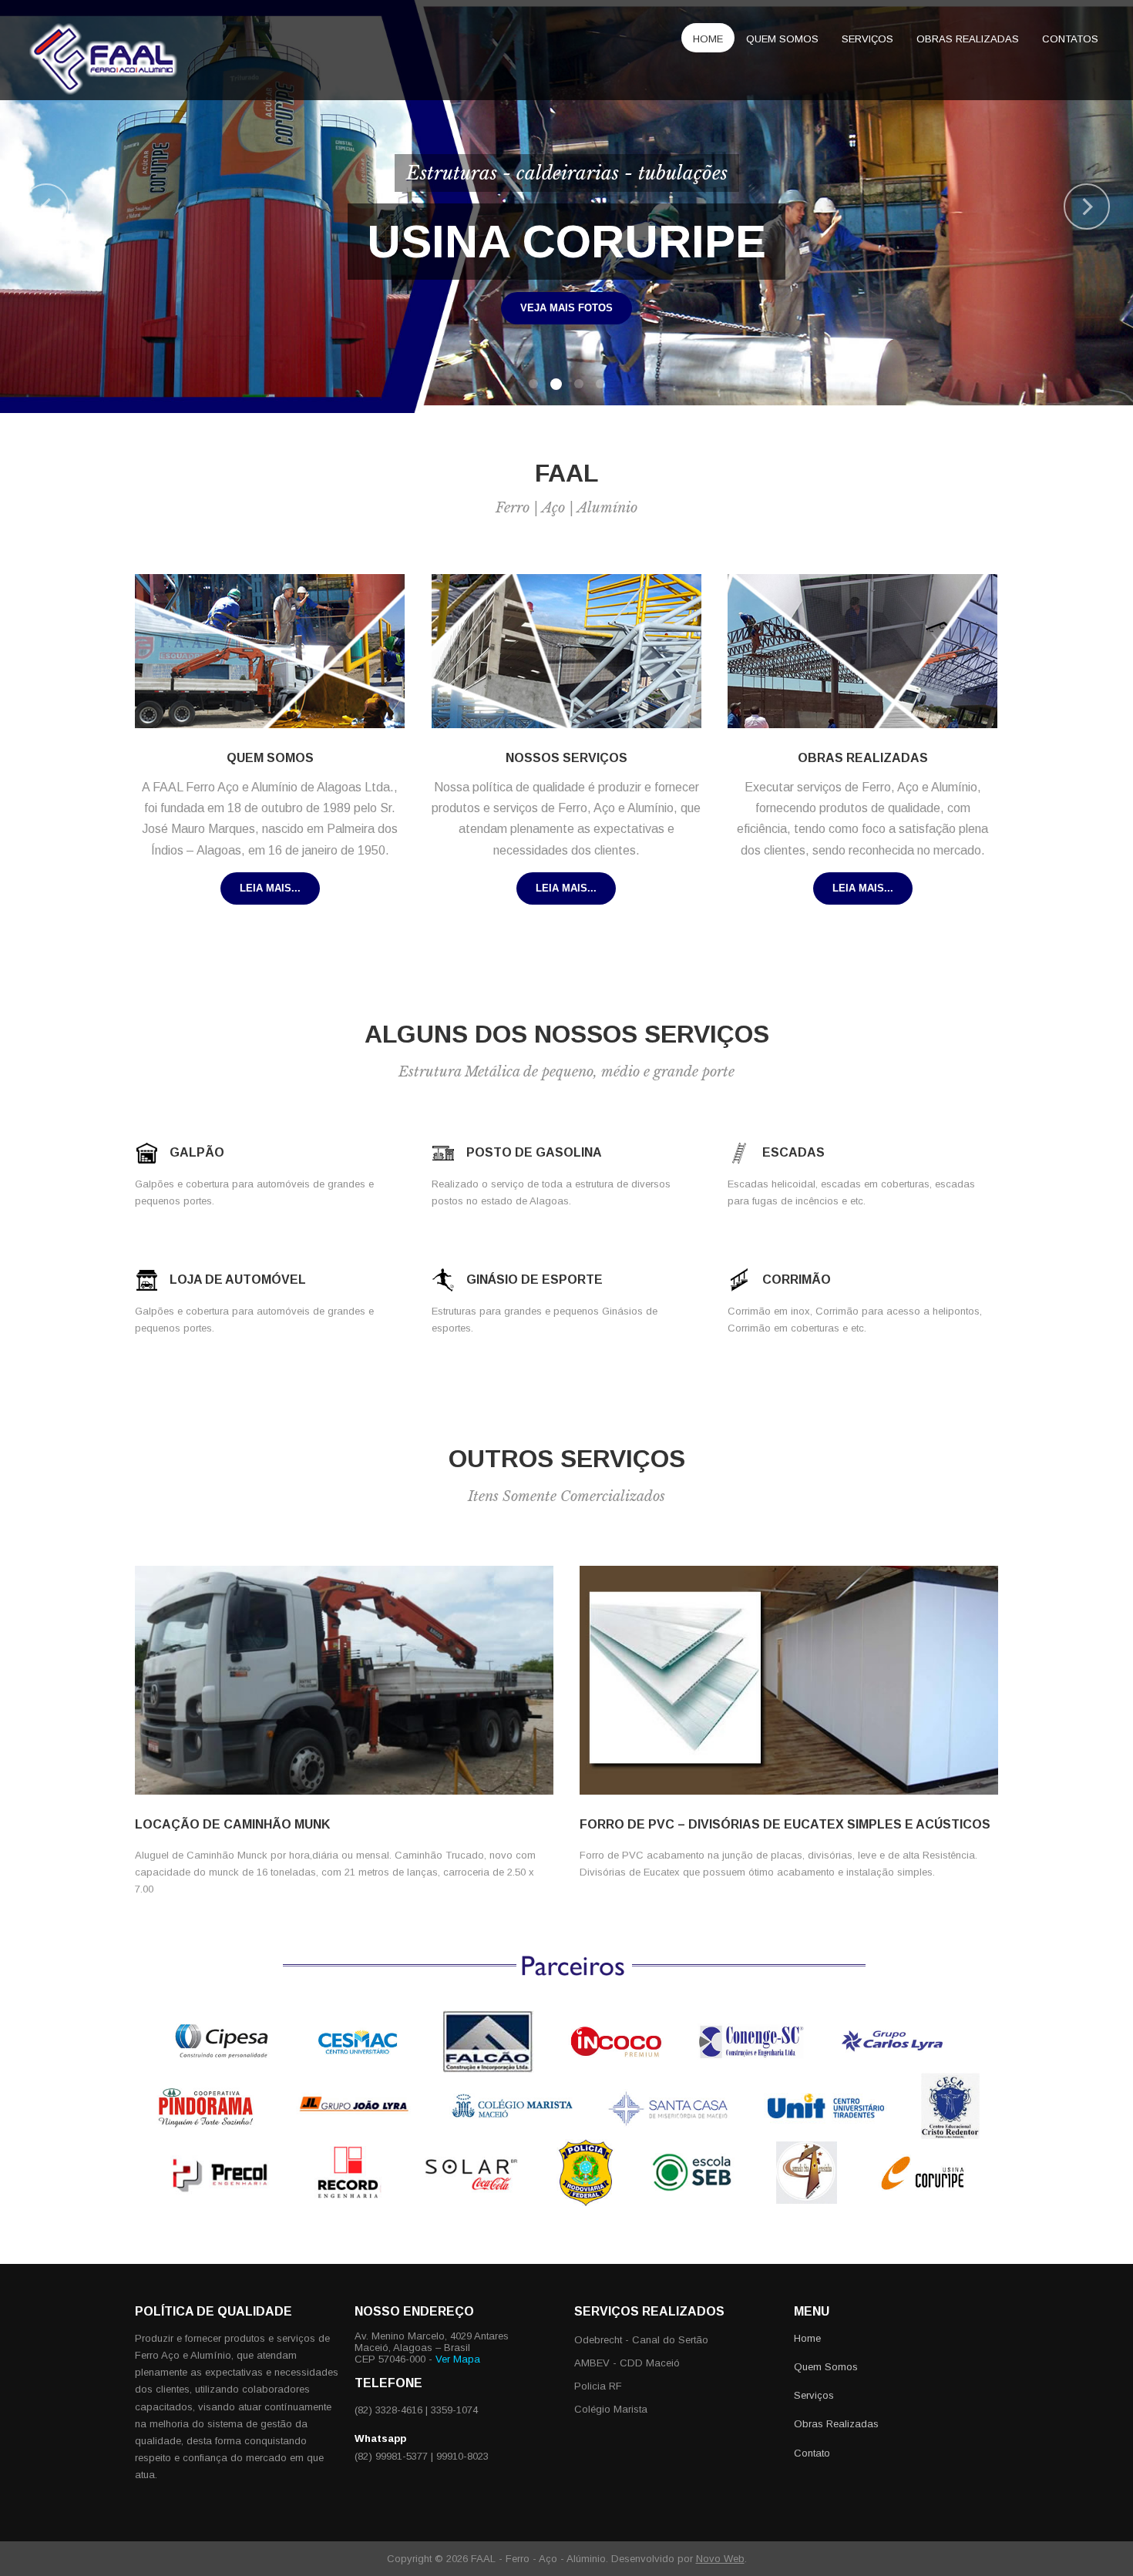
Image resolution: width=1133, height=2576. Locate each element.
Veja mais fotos (802, 308)
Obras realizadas (968, 39)
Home (708, 39)
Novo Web (720, 2559)
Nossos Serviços (566, 758)
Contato (812, 2453)
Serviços (867, 39)
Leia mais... (270, 888)
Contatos (1070, 39)
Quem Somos (782, 39)
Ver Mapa (458, 2359)
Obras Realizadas (836, 2424)
